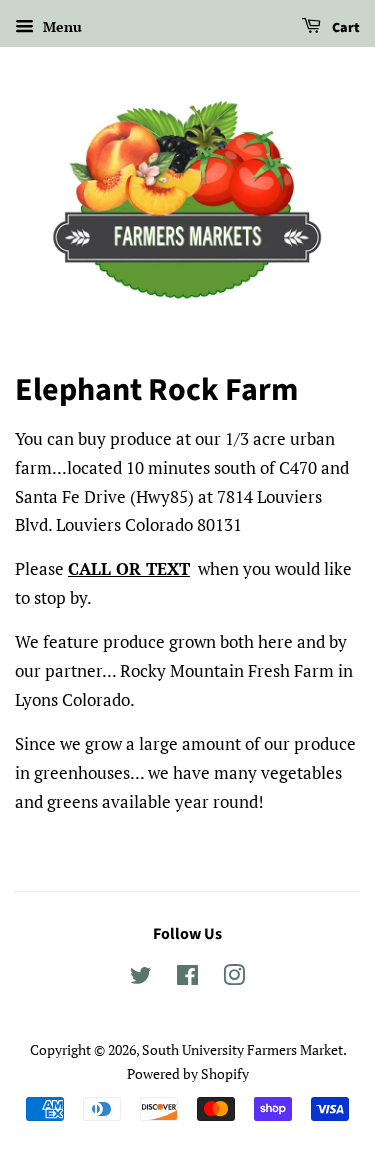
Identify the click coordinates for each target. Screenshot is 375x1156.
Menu (60, 26)
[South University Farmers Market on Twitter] (141, 978)
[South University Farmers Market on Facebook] (187, 978)
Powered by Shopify (188, 1073)
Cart (344, 28)
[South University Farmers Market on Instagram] (234, 978)
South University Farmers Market (242, 1049)
